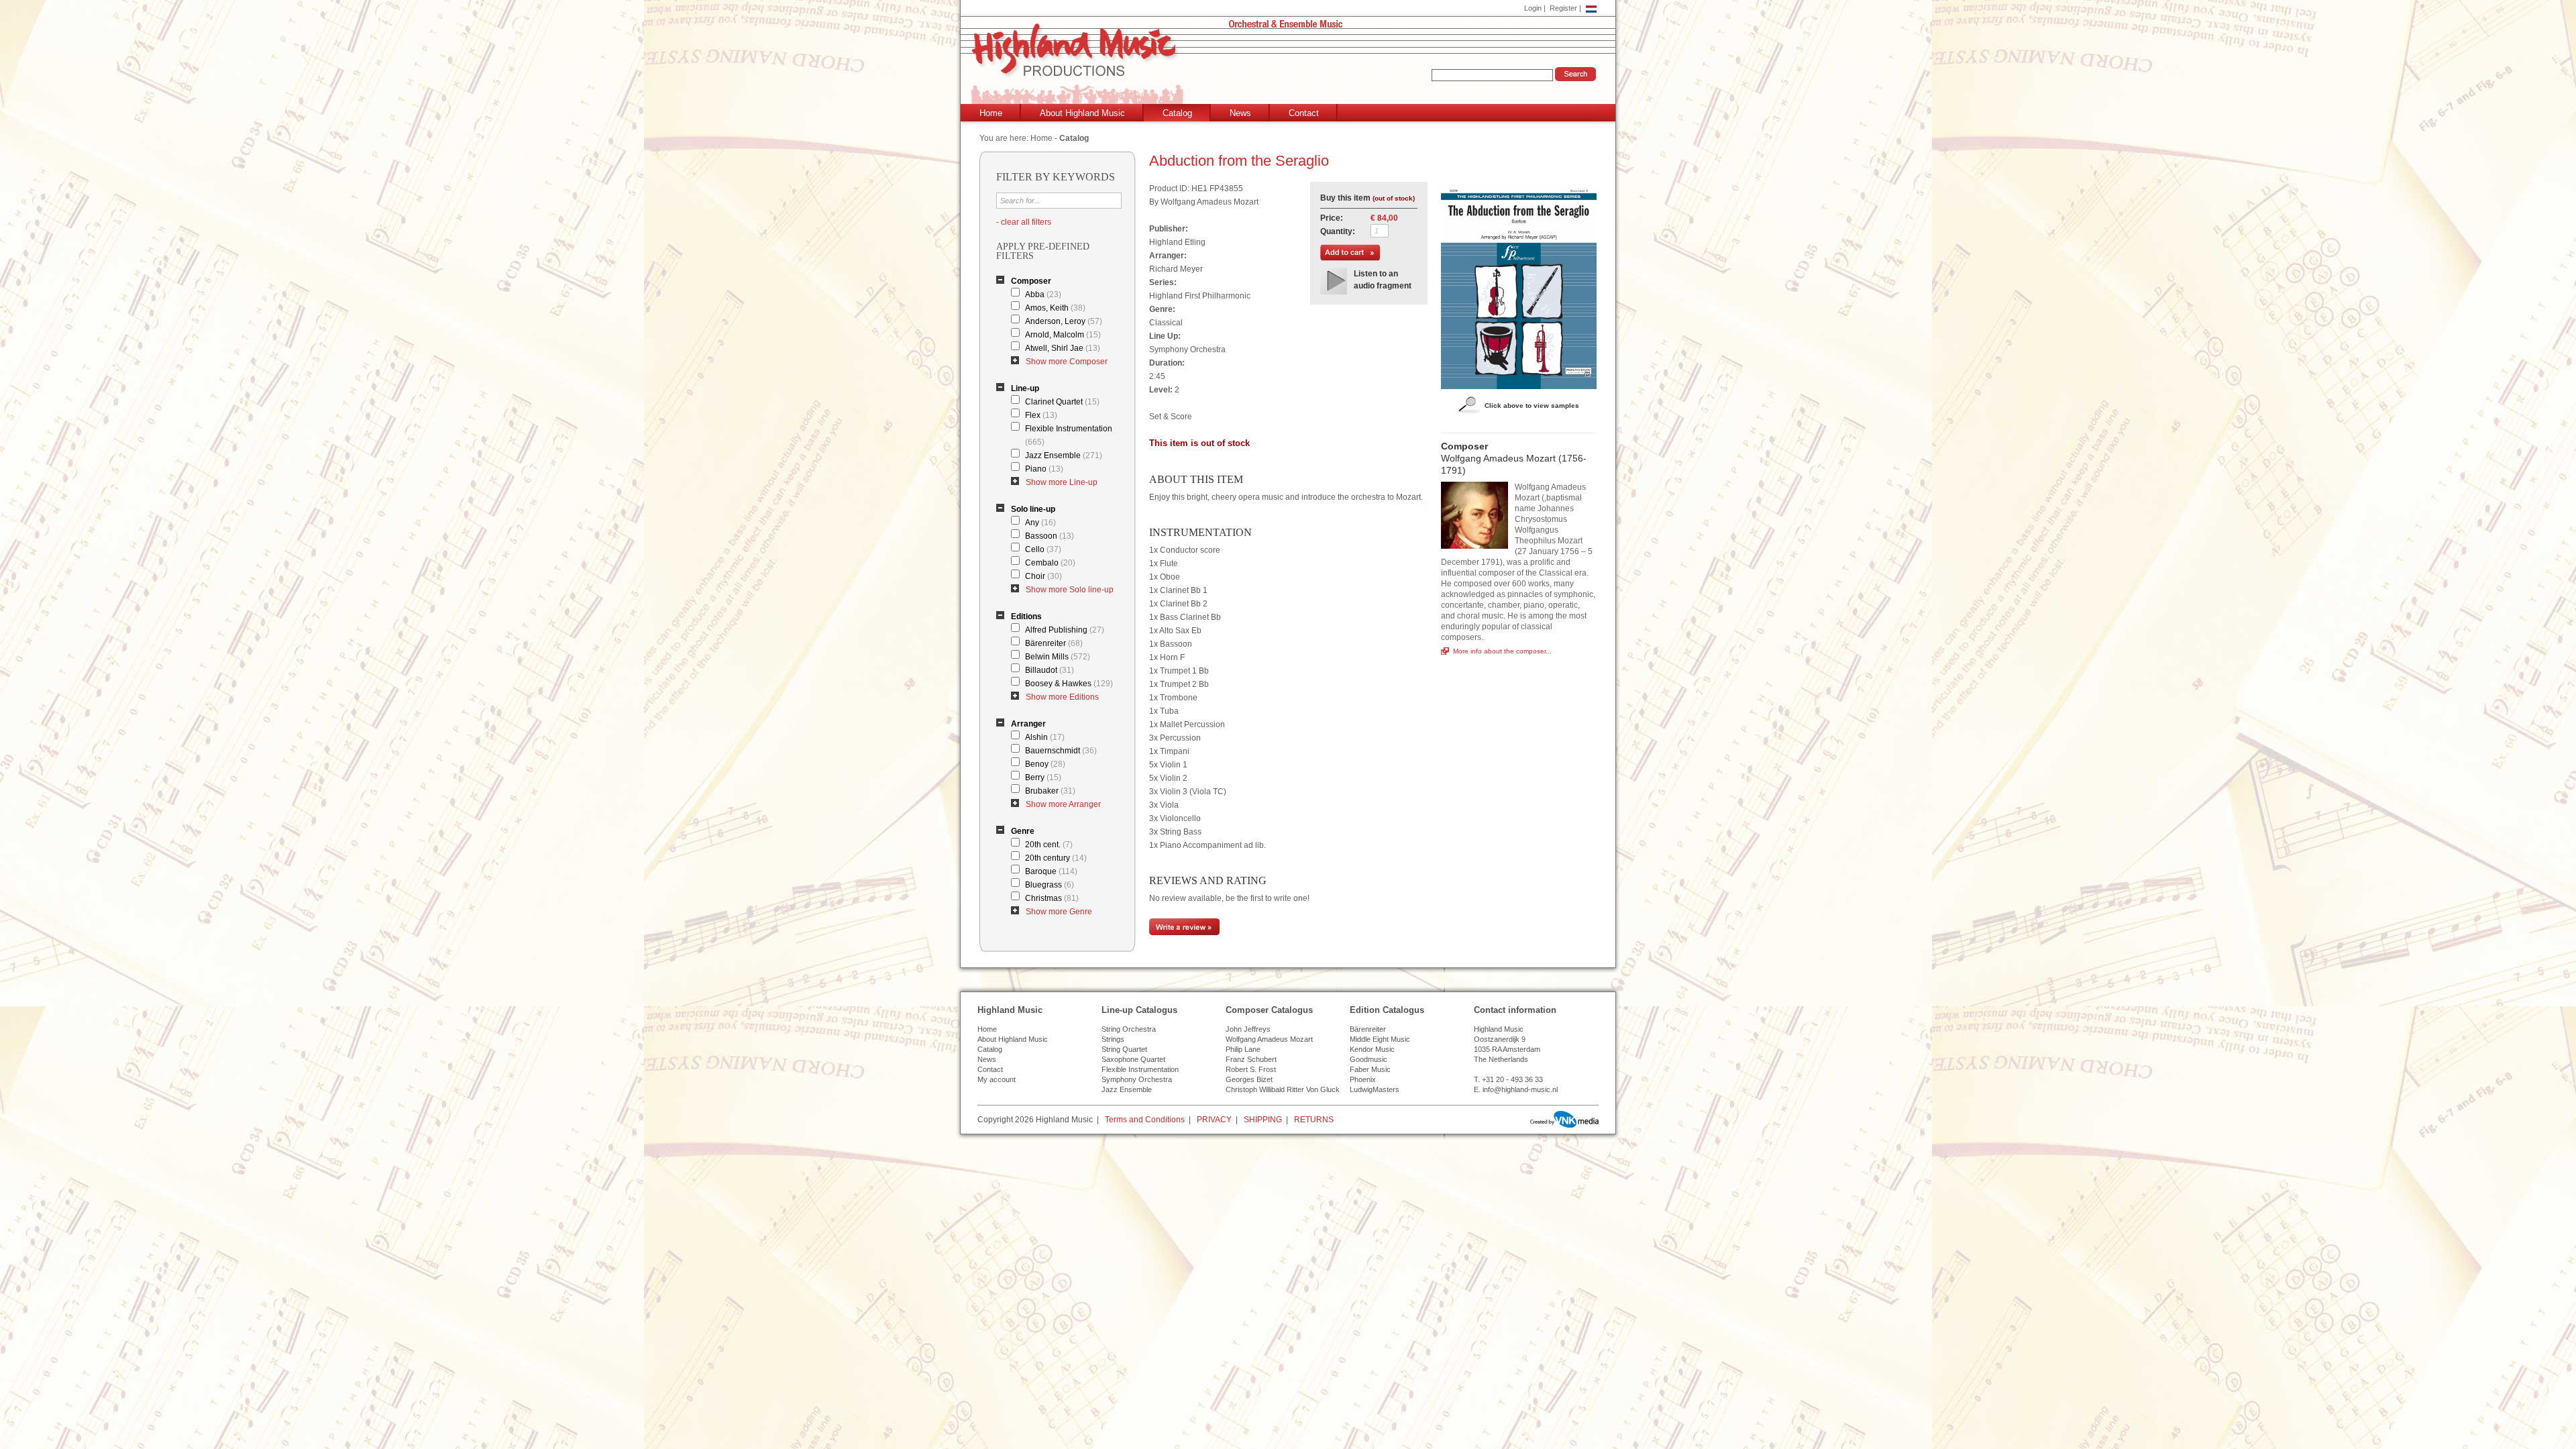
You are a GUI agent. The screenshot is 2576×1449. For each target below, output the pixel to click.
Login (1533, 8)
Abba (1043, 294)
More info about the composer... (1502, 651)
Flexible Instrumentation (1069, 435)
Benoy (1045, 764)
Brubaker (1050, 791)
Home (991, 113)
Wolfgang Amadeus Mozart (1269, 1039)
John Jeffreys (1248, 1029)
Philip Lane (1243, 1049)
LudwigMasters (1375, 1089)
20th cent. (1049, 845)
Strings (1113, 1039)
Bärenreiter (1054, 643)
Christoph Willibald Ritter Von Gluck (1283, 1089)
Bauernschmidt (1061, 751)
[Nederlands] (1591, 8)
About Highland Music (1082, 113)
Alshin (1045, 737)
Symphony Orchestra (1137, 1079)
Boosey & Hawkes (1069, 684)
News (1240, 113)
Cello (1043, 549)
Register (1563, 8)
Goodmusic (1368, 1059)
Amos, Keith (1055, 308)
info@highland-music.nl (1520, 1089)
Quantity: (1338, 231)
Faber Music (1370, 1069)
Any (1040, 523)
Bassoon (1050, 536)
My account (997, 1079)
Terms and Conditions (1145, 1120)
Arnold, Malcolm (1063, 335)
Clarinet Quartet (1062, 402)
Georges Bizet (1249, 1079)
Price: (1332, 218)
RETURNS (1314, 1120)
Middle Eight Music (1380, 1039)
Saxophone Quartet (1133, 1059)
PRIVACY (1214, 1120)
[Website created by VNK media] (1564, 1119)
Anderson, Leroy (1064, 321)
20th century (1056, 858)
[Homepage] (1291, 65)
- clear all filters (1024, 222)
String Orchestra (1129, 1029)
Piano (1044, 469)
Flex (1041, 415)
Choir (1043, 576)
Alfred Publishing (1065, 630)
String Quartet (1124, 1049)
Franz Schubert (1251, 1059)
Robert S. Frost (1251, 1069)
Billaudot (1050, 670)
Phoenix (1363, 1079)
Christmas (1052, 898)
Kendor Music (1372, 1049)
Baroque (1051, 871)
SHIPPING (1263, 1120)
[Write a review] (1184, 932)
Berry (1043, 777)
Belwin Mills (1058, 657)
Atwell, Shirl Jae (1063, 348)
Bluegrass (1050, 885)
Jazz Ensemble (1064, 455)
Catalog (1177, 113)
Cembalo (1050, 563)
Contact (1304, 113)
